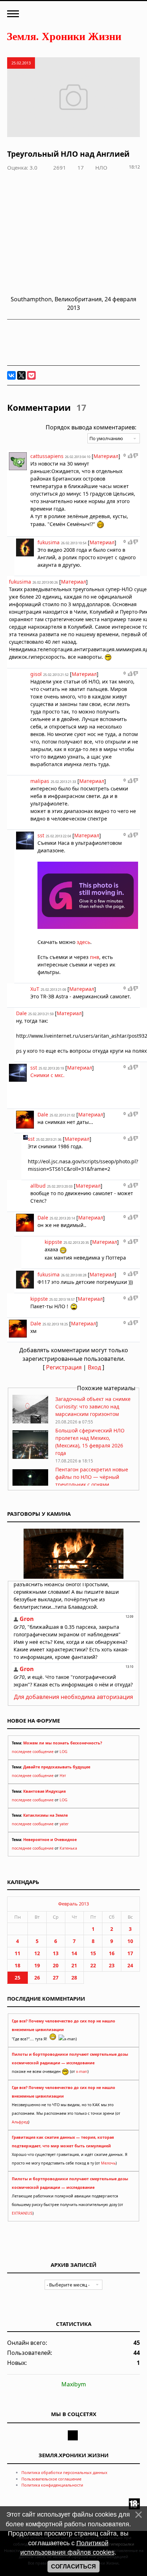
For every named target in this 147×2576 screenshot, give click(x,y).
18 (17, 1965)
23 (112, 1965)
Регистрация (64, 1367)
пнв (95, 957)
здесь (83, 942)
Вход (94, 1367)
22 (93, 1965)
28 (74, 1978)
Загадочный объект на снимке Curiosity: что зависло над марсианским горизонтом (93, 1406)
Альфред (20, 2122)
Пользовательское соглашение (51, 2479)
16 (112, 1953)
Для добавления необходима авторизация (73, 1697)
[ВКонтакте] (11, 375)
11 (17, 1953)
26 (37, 1978)
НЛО (101, 167)
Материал (106, 456)
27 (56, 1978)
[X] (21, 375)
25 (17, 1978)
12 (37, 1953)
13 (56, 1953)
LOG (64, 1752)
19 (37, 1965)
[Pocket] (31, 375)
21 (74, 1965)
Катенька (68, 1848)
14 (74, 1953)
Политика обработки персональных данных (64, 2472)
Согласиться (73, 2567)
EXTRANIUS (22, 2213)
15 (93, 1953)
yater (64, 1824)
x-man (82, 2071)
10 (130, 1941)
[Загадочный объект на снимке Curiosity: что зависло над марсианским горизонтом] (30, 1421)
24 (130, 1965)
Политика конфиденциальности (52, 2485)
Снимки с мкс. (47, 1075)
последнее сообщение (33, 1752)
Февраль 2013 (73, 1904)
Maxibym (74, 2384)
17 (130, 1953)
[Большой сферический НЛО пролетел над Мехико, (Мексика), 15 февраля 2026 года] (30, 1457)
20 (56, 1965)
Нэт (63, 1776)
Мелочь (108, 2163)
